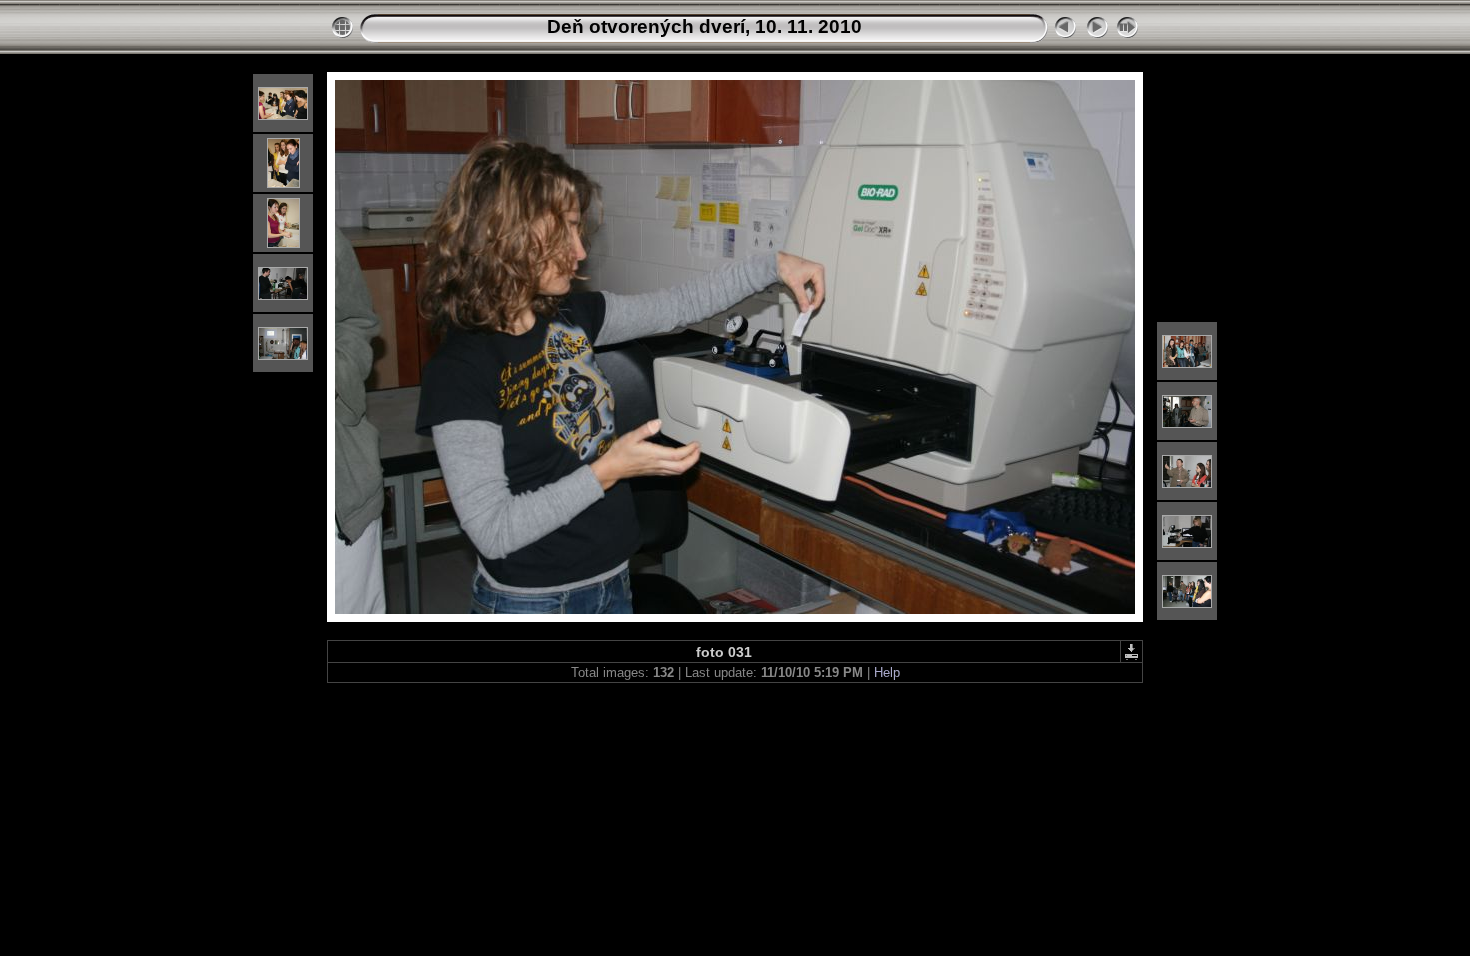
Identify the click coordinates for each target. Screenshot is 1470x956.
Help (887, 672)
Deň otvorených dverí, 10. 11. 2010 (704, 26)
